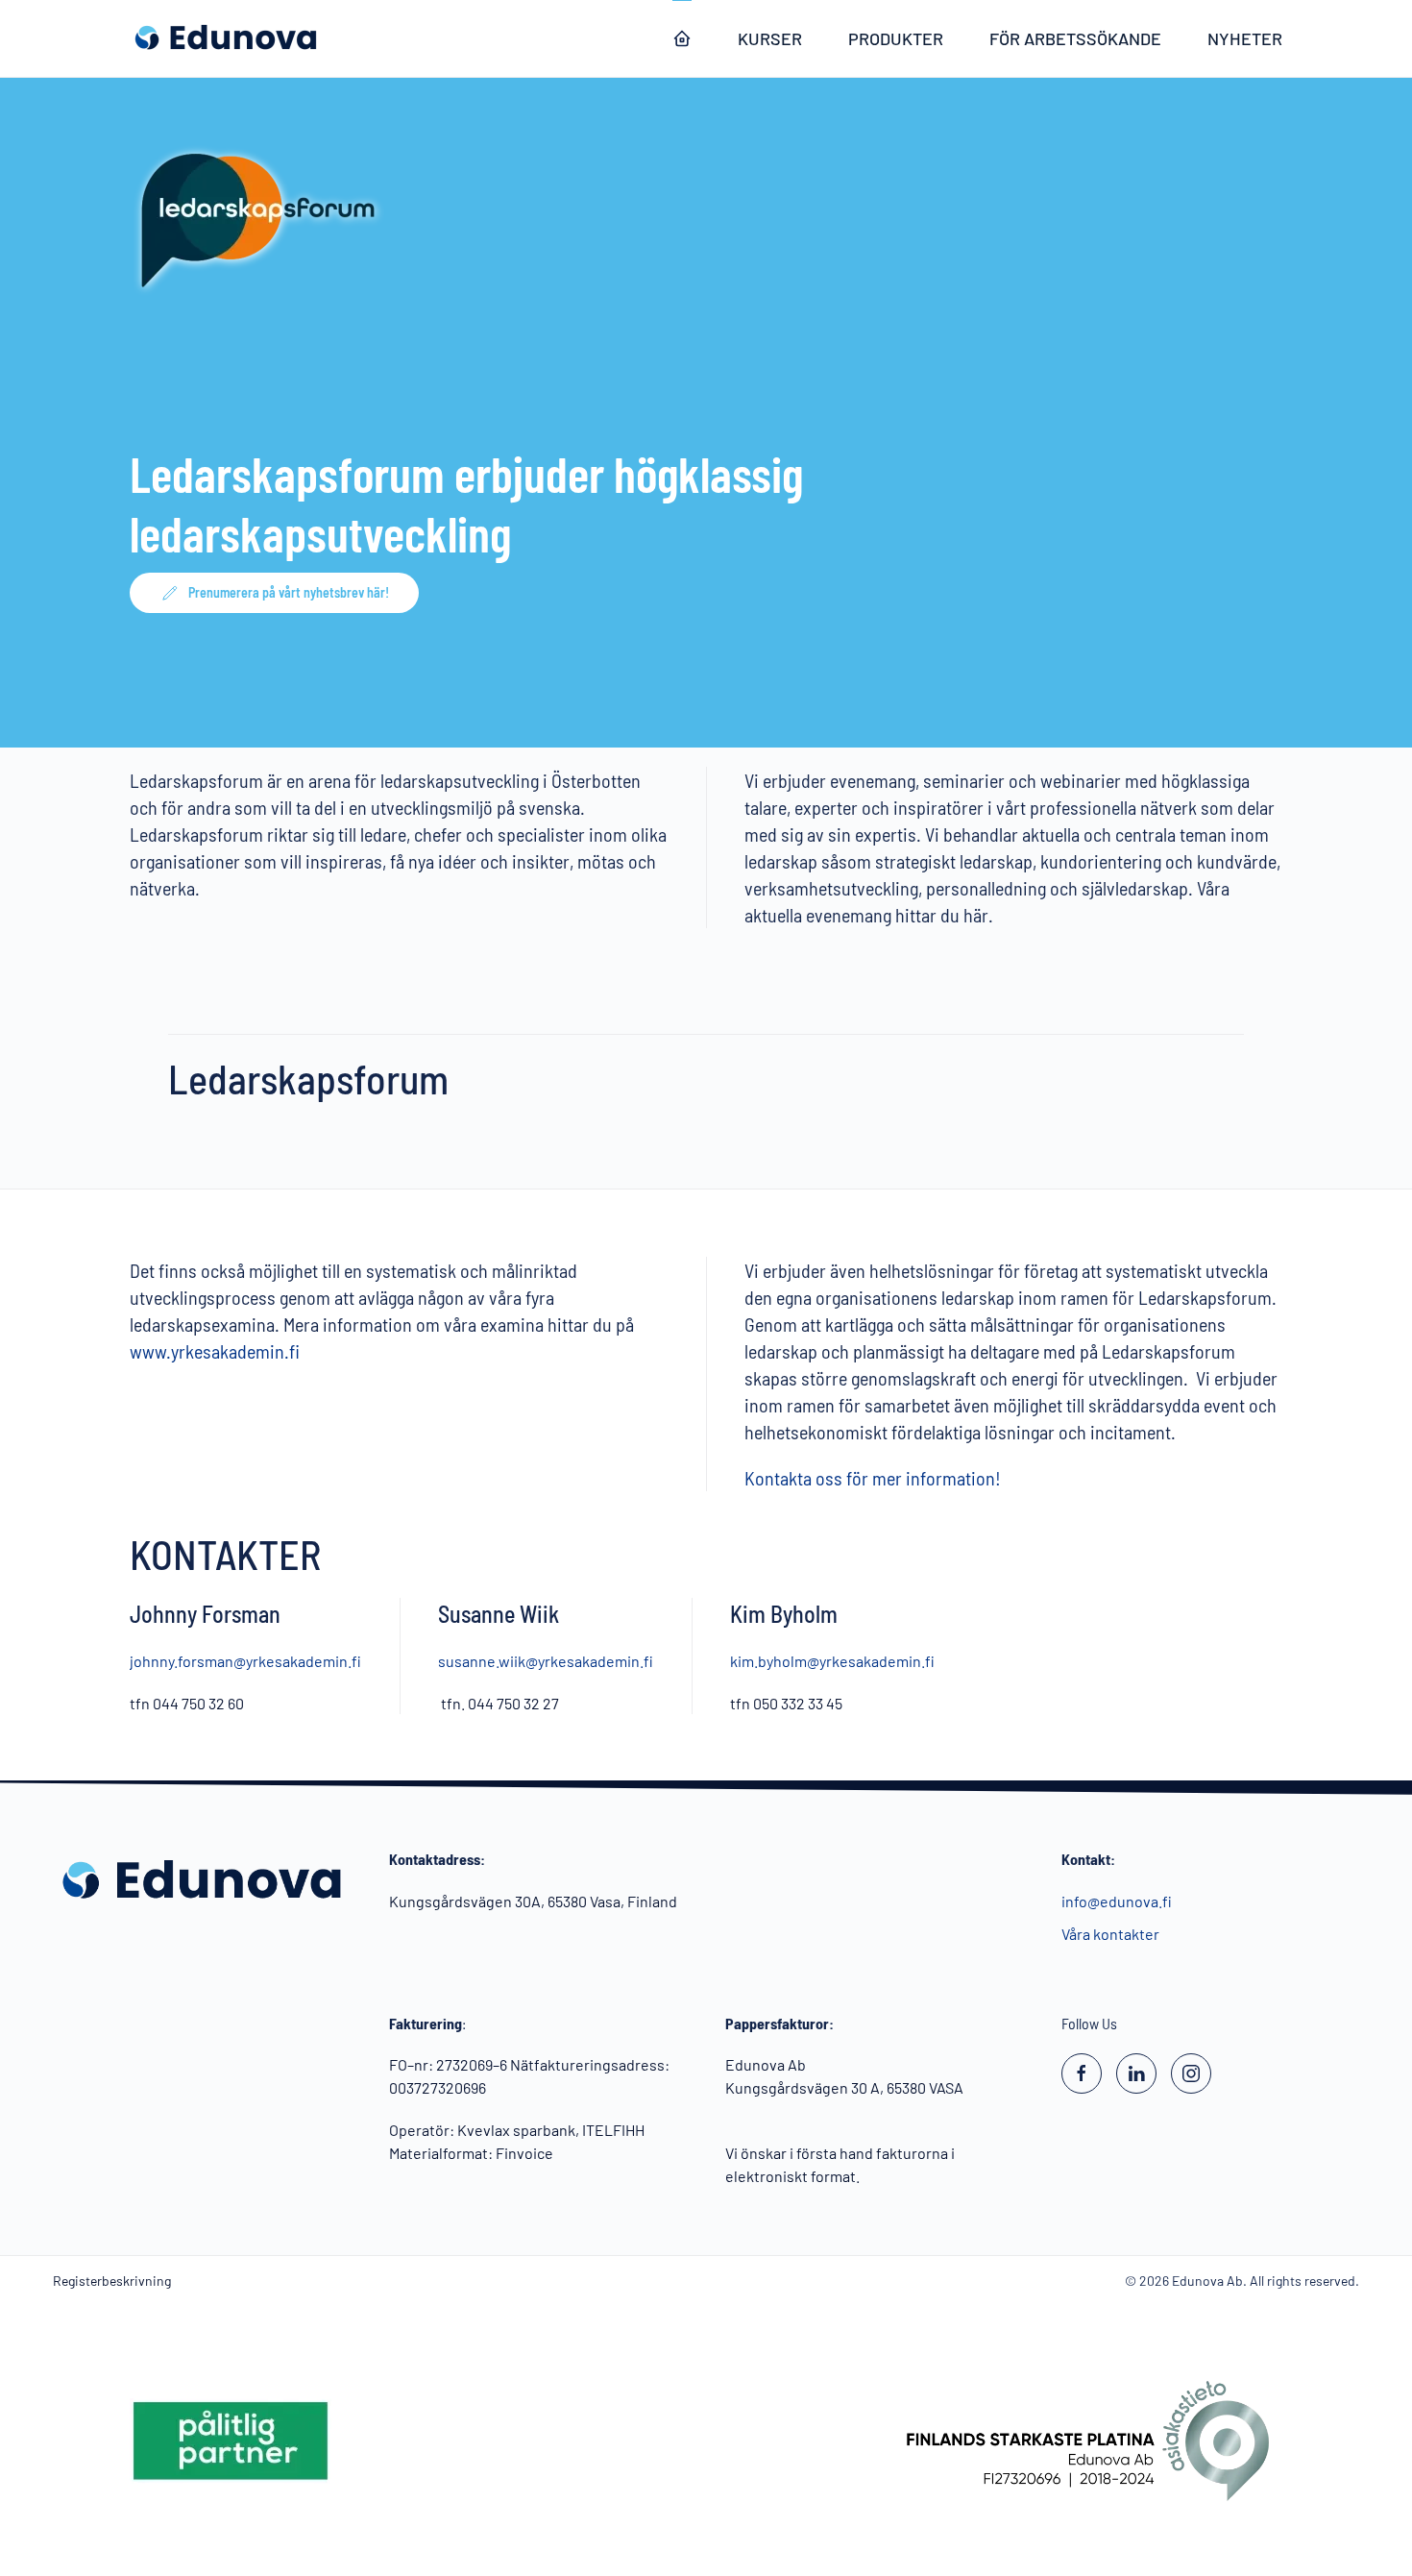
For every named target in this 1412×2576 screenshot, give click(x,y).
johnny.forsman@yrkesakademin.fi (245, 1660)
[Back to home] (226, 38)
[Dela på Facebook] (1082, 2073)
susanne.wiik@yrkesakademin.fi (546, 1660)
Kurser (770, 38)
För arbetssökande (1075, 38)
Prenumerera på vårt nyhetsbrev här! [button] (289, 592)
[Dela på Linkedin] (1136, 2073)
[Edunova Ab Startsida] (682, 38)
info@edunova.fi (1117, 1901)
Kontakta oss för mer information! (873, 1478)
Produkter (896, 38)
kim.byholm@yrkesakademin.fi (832, 1660)
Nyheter (1245, 38)
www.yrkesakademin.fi (215, 1351)
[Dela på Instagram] (1191, 2073)
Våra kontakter (1110, 1934)
